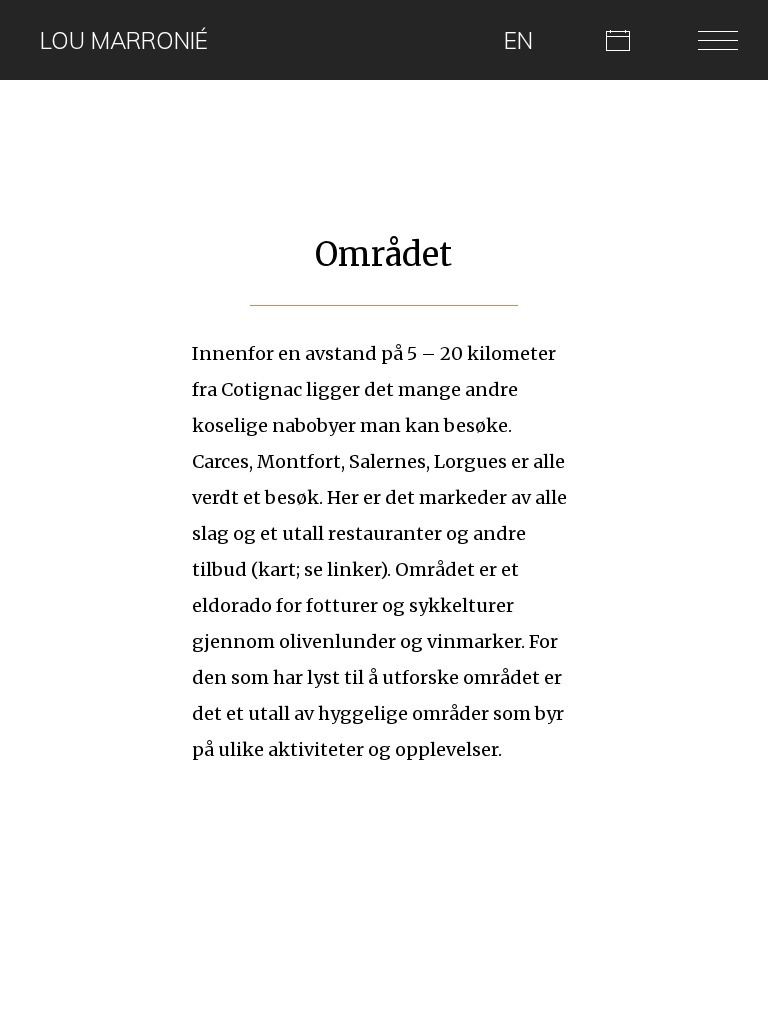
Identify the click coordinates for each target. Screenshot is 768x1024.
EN (518, 40)
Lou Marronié (124, 40)
